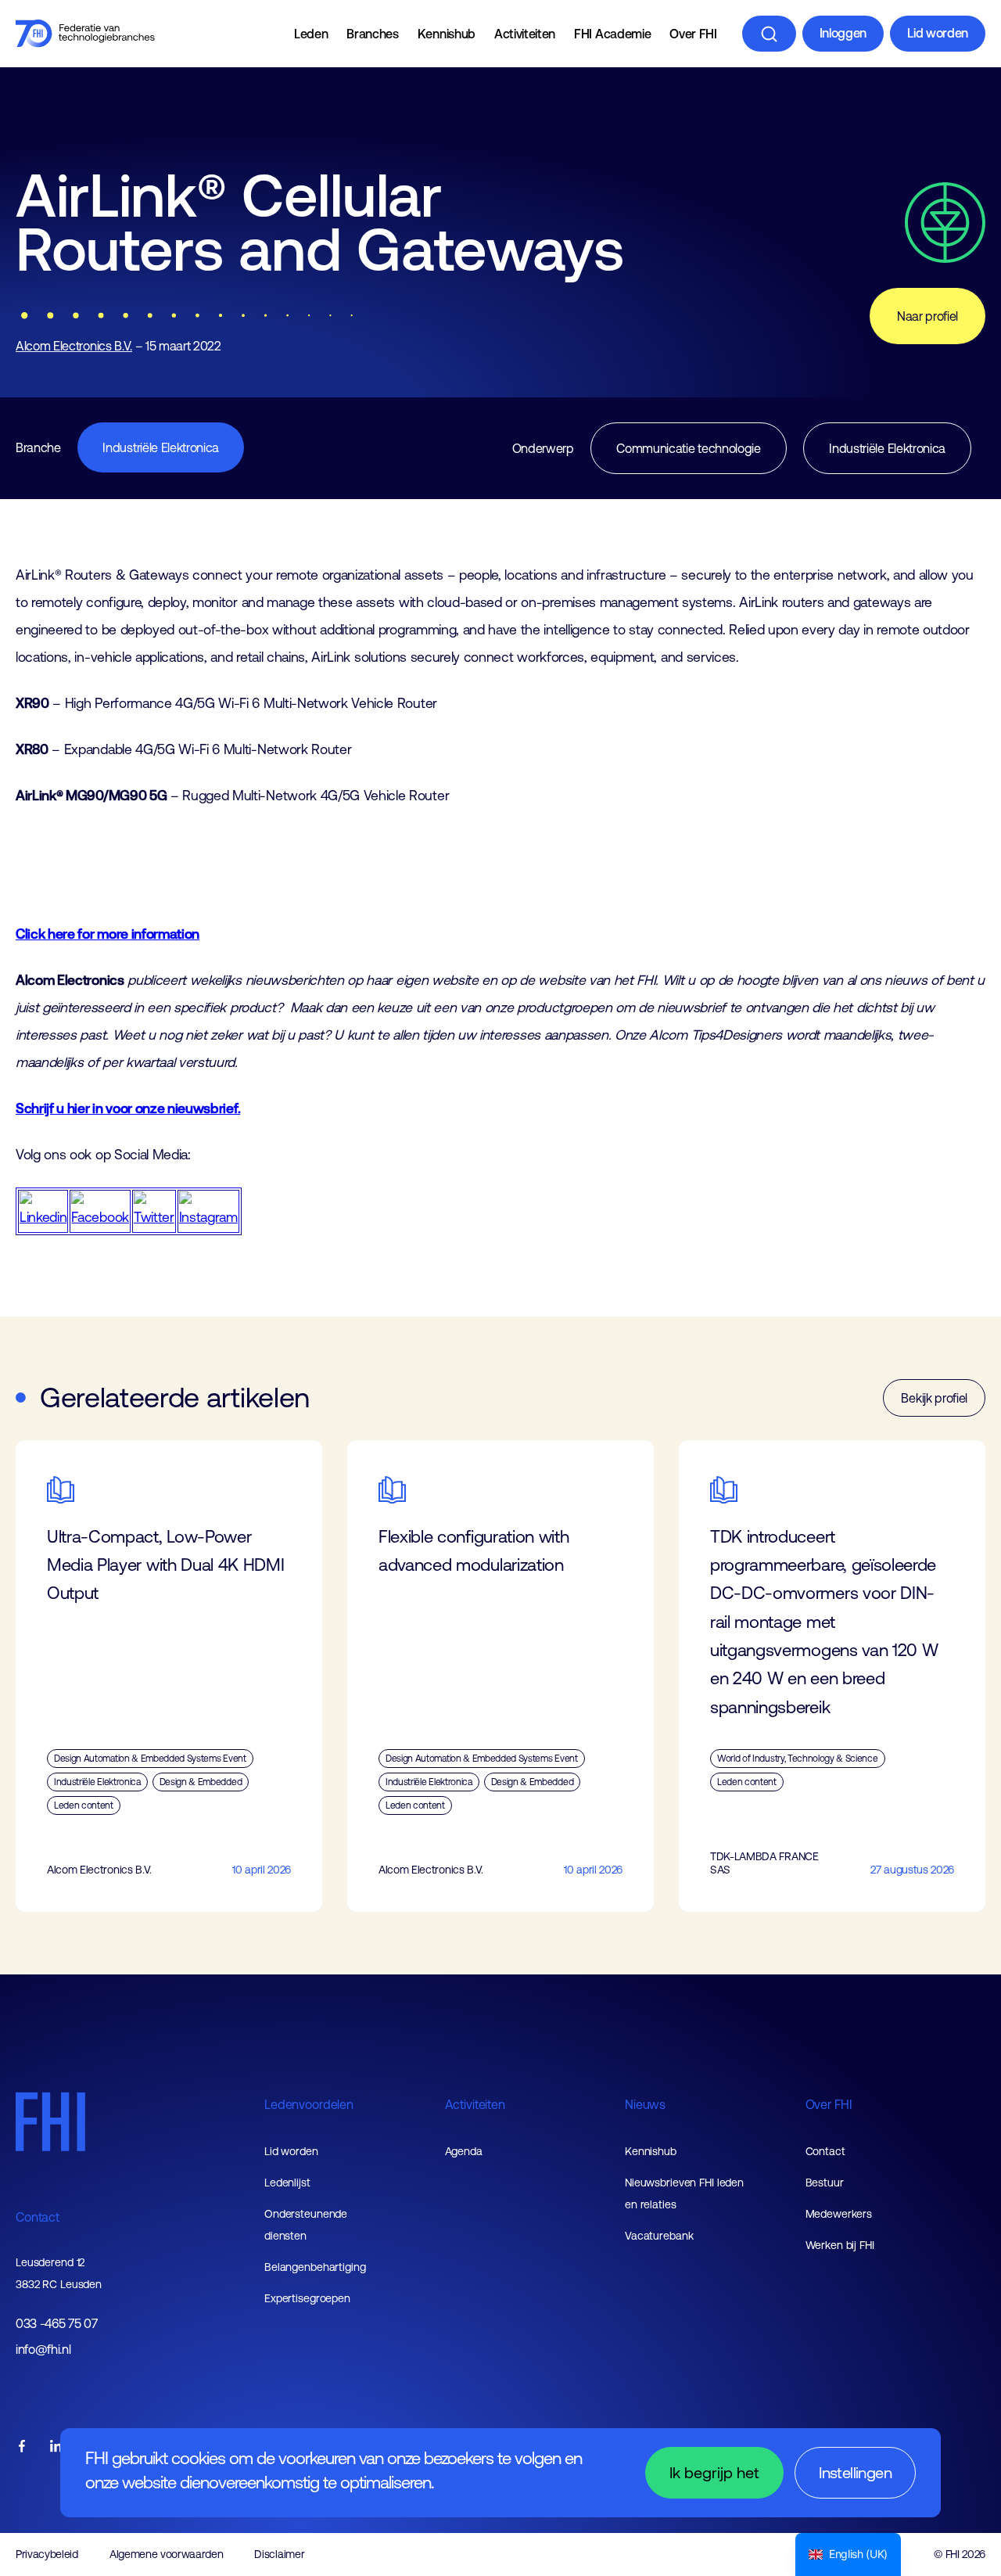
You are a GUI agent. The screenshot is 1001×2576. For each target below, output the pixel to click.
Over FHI (693, 34)
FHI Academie (612, 34)
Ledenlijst (287, 2183)
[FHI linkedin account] (56, 2447)
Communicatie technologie (688, 448)
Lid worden (938, 33)
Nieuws (645, 2104)
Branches (372, 34)
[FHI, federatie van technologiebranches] (85, 34)
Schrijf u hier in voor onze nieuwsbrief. (128, 1108)
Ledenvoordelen (309, 2104)
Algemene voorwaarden (167, 2554)
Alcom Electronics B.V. (74, 346)
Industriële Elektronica (161, 447)
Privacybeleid (47, 2554)
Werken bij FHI (840, 2245)
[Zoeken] (769, 34)
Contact (38, 2217)
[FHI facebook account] (22, 2447)
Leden (311, 34)
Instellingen (855, 2472)
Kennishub (447, 34)
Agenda (464, 2151)
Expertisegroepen (307, 2298)
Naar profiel (927, 316)
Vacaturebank (659, 2236)
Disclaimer (279, 2554)
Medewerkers (839, 2214)
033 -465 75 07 (57, 2324)
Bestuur (825, 2183)
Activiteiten (525, 34)
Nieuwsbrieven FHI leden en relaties (684, 2193)
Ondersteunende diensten (306, 2225)
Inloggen (843, 33)
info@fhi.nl (43, 2350)
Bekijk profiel (934, 1398)
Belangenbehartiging (315, 2267)
